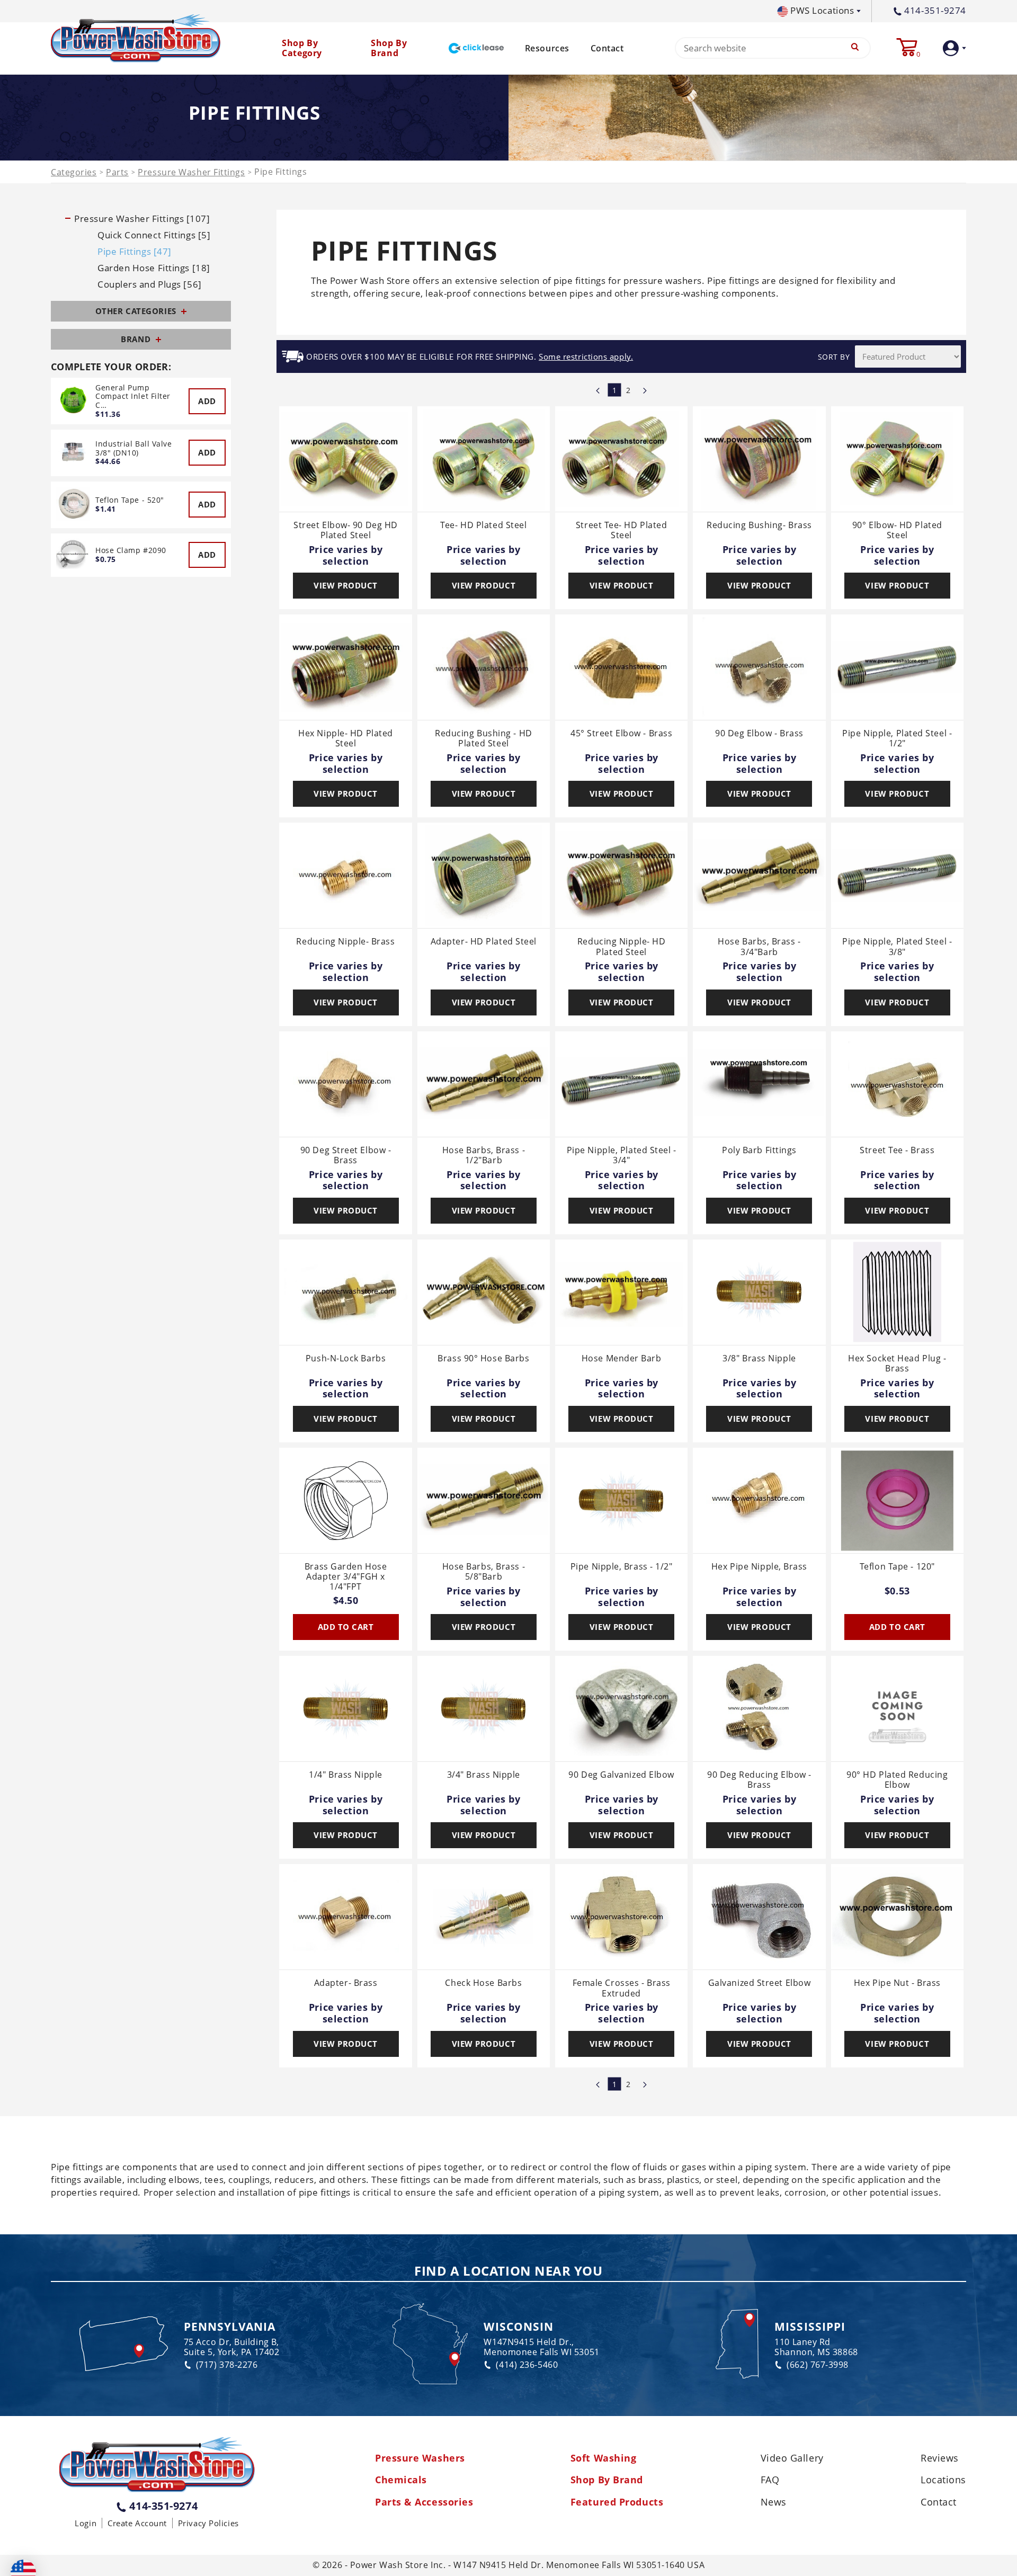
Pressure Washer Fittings (191, 172)
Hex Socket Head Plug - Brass (897, 1364)
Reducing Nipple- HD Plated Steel (621, 947)
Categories (74, 172)
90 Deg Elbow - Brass (759, 734)
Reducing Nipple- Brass (345, 942)
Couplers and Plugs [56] (150, 284)
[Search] (855, 48)
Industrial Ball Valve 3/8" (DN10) (134, 448)
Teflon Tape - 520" (130, 500)
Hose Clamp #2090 (131, 550)
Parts (117, 172)
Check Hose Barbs (483, 1983)
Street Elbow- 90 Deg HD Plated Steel (346, 531)
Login (86, 2523)
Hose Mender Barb (622, 1359)
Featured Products (617, 2502)
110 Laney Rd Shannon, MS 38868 (816, 2347)
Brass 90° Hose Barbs (483, 1359)
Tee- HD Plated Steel (483, 525)
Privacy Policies (208, 2523)
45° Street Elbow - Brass (621, 734)
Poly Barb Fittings (759, 1151)
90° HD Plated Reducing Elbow (897, 1780)
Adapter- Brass (346, 1983)
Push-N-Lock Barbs (346, 1359)
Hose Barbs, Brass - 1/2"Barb (484, 1156)
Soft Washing (604, 2458)
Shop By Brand (607, 2480)
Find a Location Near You (508, 2271)
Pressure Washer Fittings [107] (142, 219)
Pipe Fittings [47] (135, 252)
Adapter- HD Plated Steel (484, 942)
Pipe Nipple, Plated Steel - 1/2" (897, 739)
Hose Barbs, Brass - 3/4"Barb (759, 947)
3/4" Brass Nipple (484, 1775)
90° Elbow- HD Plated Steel (897, 531)
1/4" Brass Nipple (345, 1775)
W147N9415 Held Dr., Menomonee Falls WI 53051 (541, 2347)
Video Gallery (792, 2458)
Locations (943, 2480)
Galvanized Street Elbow (760, 1983)
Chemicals (401, 2480)
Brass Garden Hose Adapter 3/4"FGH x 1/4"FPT (346, 1577)
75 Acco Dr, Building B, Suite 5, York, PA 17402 (232, 2347)
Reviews (940, 2458)
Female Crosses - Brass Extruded (622, 1988)
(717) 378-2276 (227, 2365)
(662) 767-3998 (818, 2365)
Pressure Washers (420, 2458)
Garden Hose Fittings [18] (154, 268)
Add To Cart (346, 1627)
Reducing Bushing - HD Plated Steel (484, 739)
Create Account (137, 2523)
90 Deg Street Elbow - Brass (346, 1156)
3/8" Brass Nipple (759, 1359)
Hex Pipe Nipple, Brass (759, 1567)
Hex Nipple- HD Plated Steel (346, 739)
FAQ (770, 2480)
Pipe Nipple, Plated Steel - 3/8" (897, 947)
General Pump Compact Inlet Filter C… (133, 396)
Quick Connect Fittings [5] (154, 235)
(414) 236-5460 (527, 2365)
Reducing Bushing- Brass (759, 525)
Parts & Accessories (424, 2502)
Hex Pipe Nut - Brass (897, 1983)
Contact (607, 48)
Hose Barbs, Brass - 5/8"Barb (484, 1572)
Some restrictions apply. (586, 357)
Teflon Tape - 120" (897, 1567)
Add (207, 401)
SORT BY (834, 357)
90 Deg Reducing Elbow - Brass (759, 1780)
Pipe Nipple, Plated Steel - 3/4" (622, 1156)
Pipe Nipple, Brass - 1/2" (622, 1567)
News (774, 2502)
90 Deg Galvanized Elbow (621, 1775)
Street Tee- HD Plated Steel (622, 531)
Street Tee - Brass (897, 1151)
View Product (346, 585)
